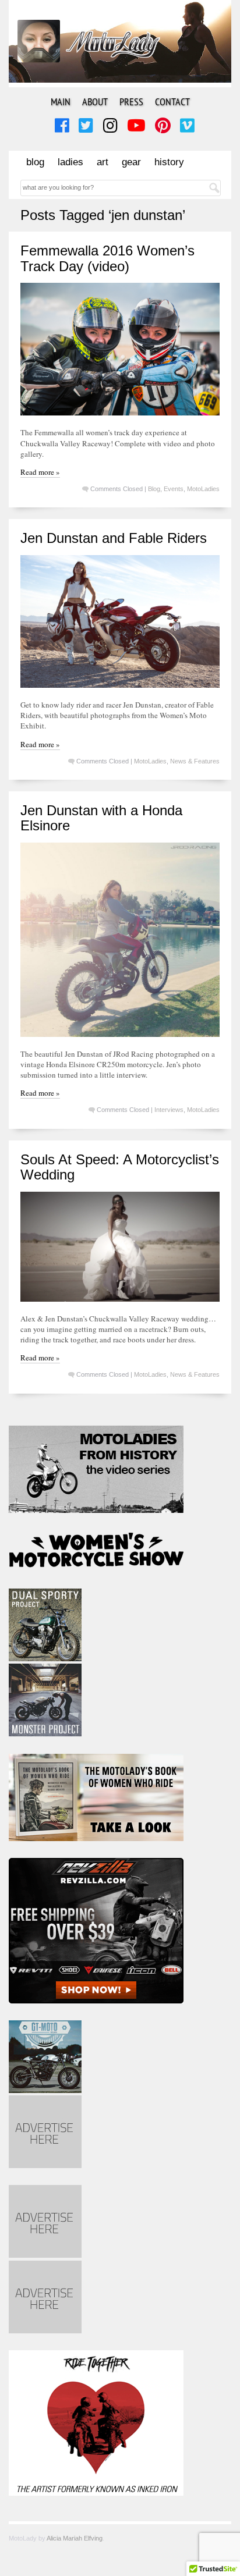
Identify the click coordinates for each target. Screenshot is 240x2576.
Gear (131, 162)
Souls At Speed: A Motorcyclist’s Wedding (120, 1167)
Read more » (40, 472)
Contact (172, 102)
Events (174, 489)
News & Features (195, 761)
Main (61, 102)
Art (103, 162)
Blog (35, 162)
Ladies (70, 162)
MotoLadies (203, 489)
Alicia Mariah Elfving (75, 2538)
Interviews (169, 1110)
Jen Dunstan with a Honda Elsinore (101, 818)
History (169, 162)
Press (131, 102)
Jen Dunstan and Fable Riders (114, 538)
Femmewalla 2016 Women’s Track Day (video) (107, 258)
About (95, 102)
